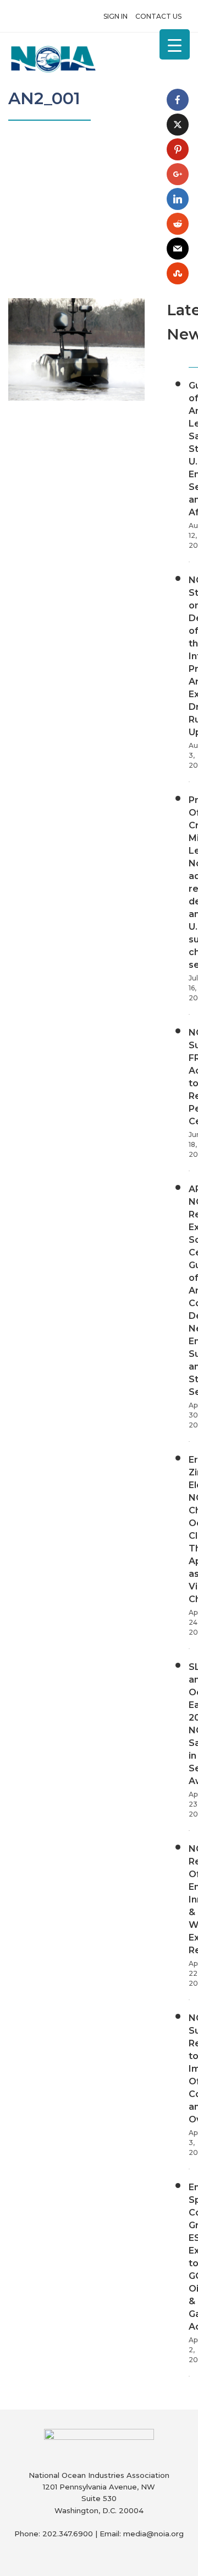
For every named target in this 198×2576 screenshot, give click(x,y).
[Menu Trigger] (175, 44)
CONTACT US (158, 16)
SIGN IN (116, 16)
